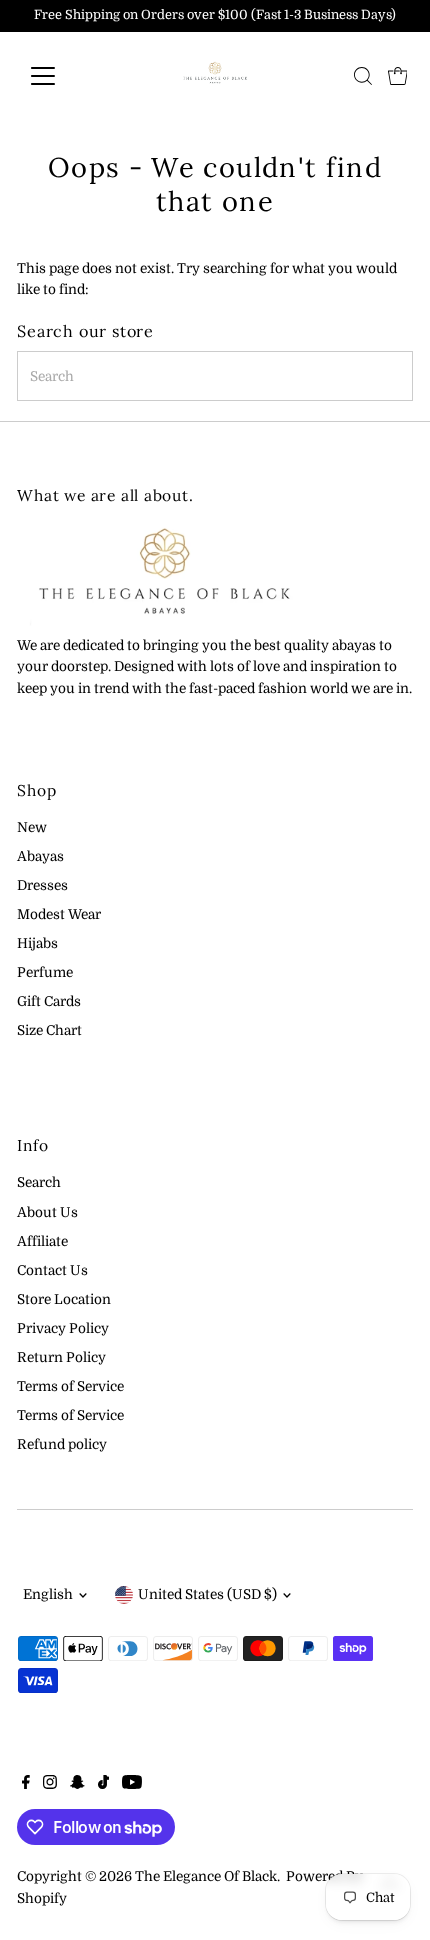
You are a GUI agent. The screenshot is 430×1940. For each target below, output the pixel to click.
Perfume (45, 972)
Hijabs (37, 943)
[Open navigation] (64, 76)
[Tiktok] (103, 1785)
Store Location (64, 1299)
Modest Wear (59, 914)
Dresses (42, 885)
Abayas (40, 856)
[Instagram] (50, 1785)
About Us (47, 1212)
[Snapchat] (77, 1785)
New (32, 827)
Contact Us (52, 1270)
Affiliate (42, 1241)
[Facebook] (26, 1785)
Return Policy (61, 1357)
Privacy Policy (63, 1328)
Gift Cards (49, 1001)
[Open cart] (398, 76)
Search (39, 1182)
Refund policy (62, 1444)
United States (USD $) (207, 1594)
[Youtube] (132, 1785)
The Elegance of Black (206, 1876)
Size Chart (49, 1030)
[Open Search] (363, 76)
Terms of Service (70, 1386)
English (48, 1594)
